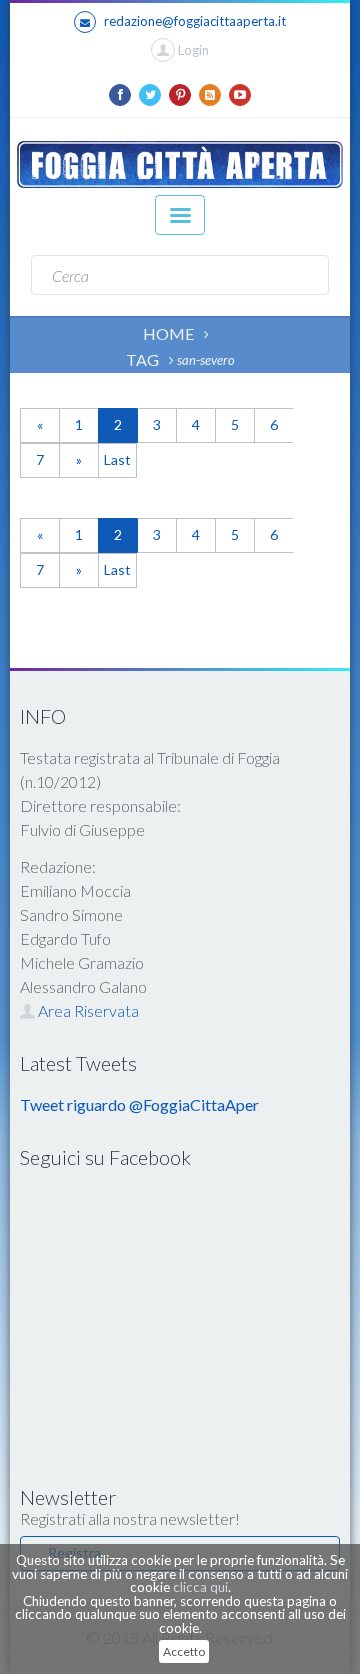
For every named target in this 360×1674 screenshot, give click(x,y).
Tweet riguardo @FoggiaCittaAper (139, 1104)
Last (117, 459)
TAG (142, 359)
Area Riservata (87, 1010)
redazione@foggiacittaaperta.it (195, 21)
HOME (168, 333)
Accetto (184, 1651)
